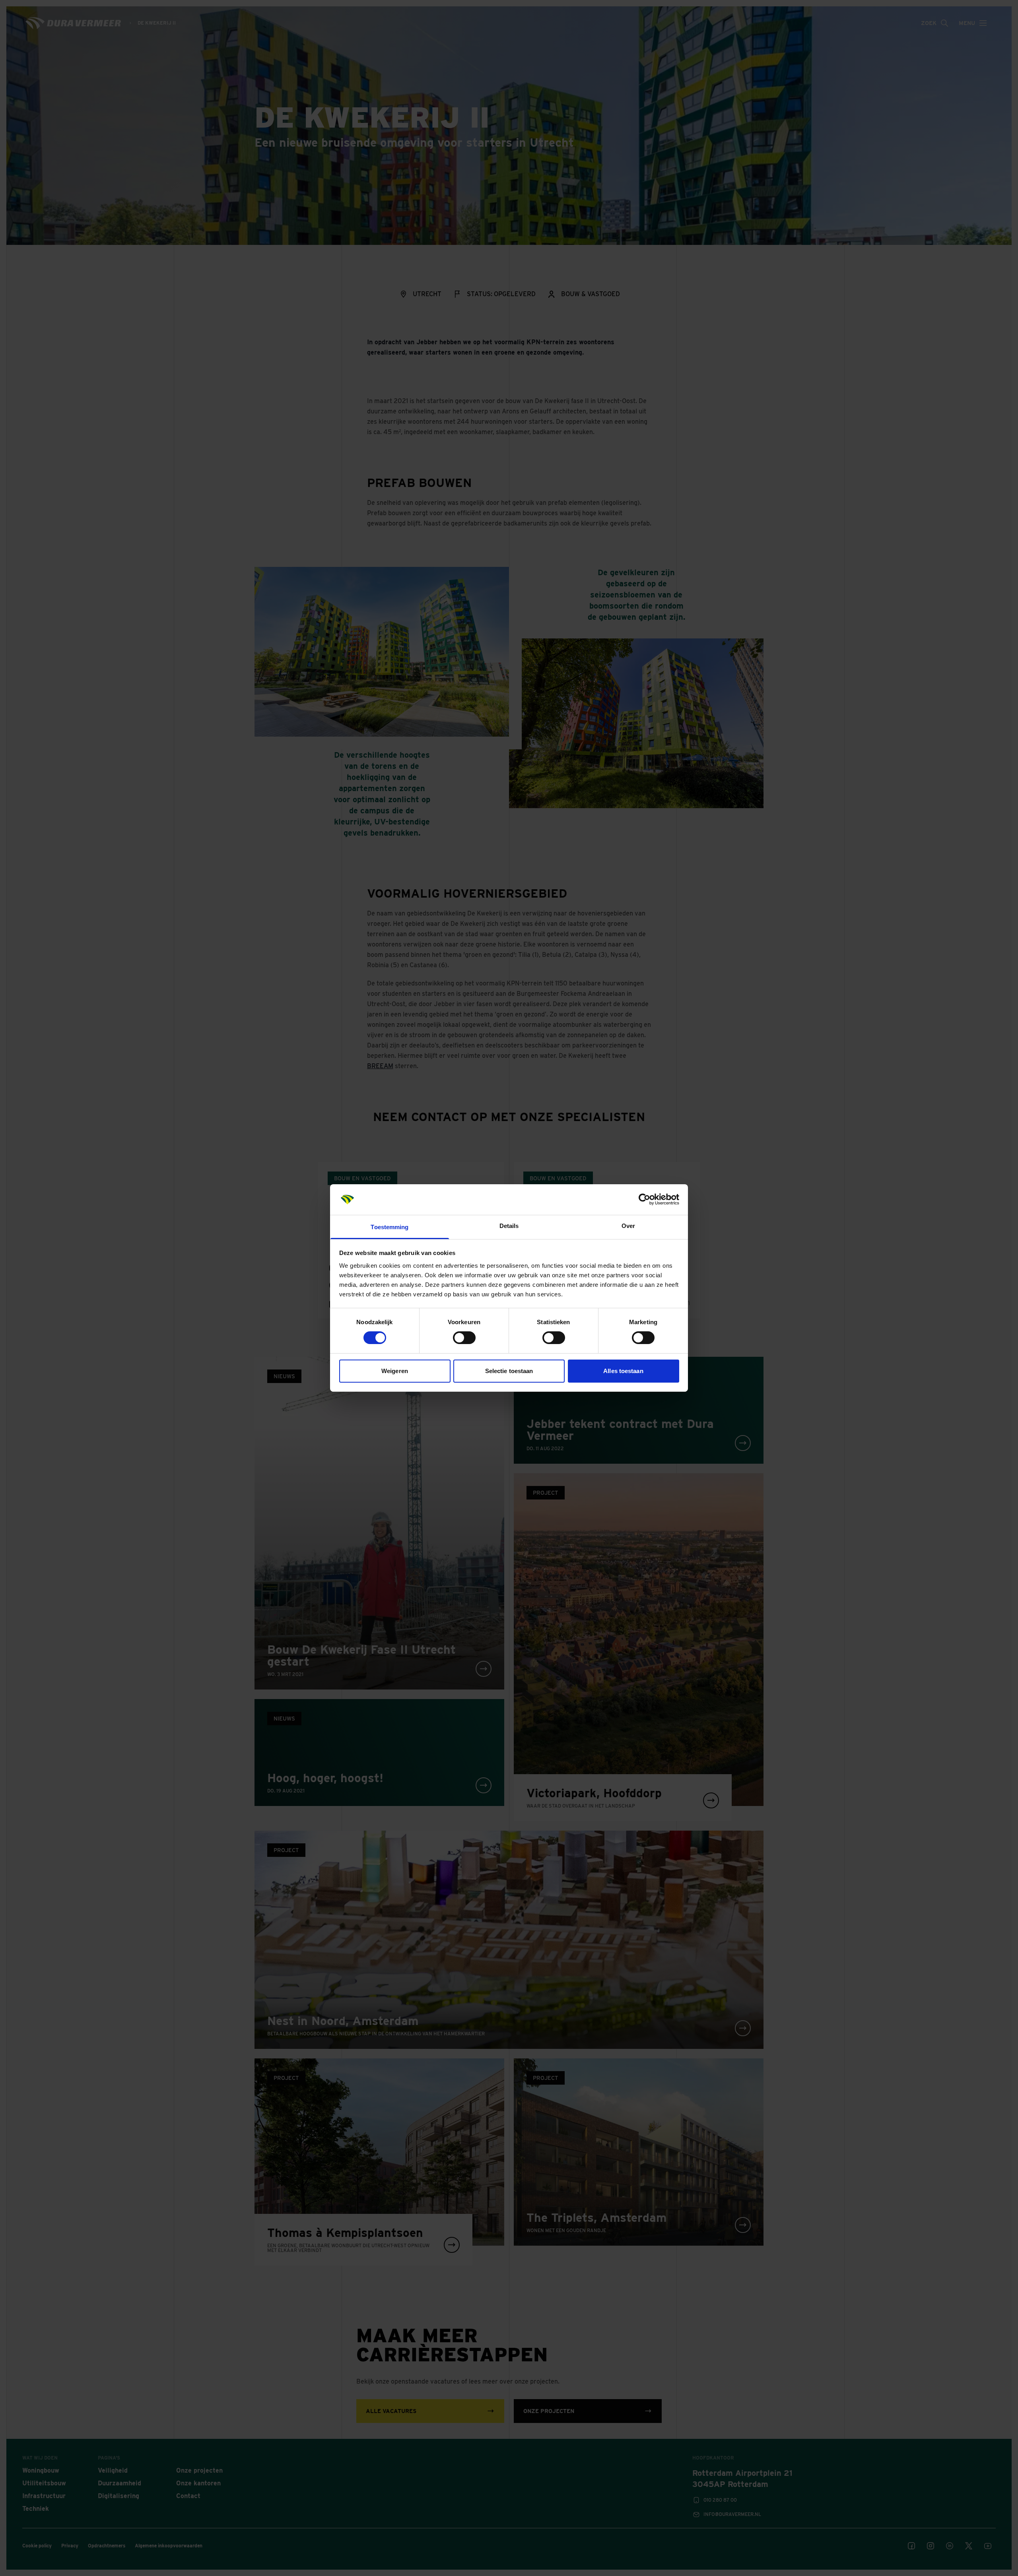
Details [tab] (509, 1226)
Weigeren (395, 1371)
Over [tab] (628, 1226)
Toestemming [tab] (390, 1227)
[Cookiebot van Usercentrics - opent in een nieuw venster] (644, 1199)
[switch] (464, 1338)
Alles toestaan (623, 1371)
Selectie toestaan (509, 1371)
